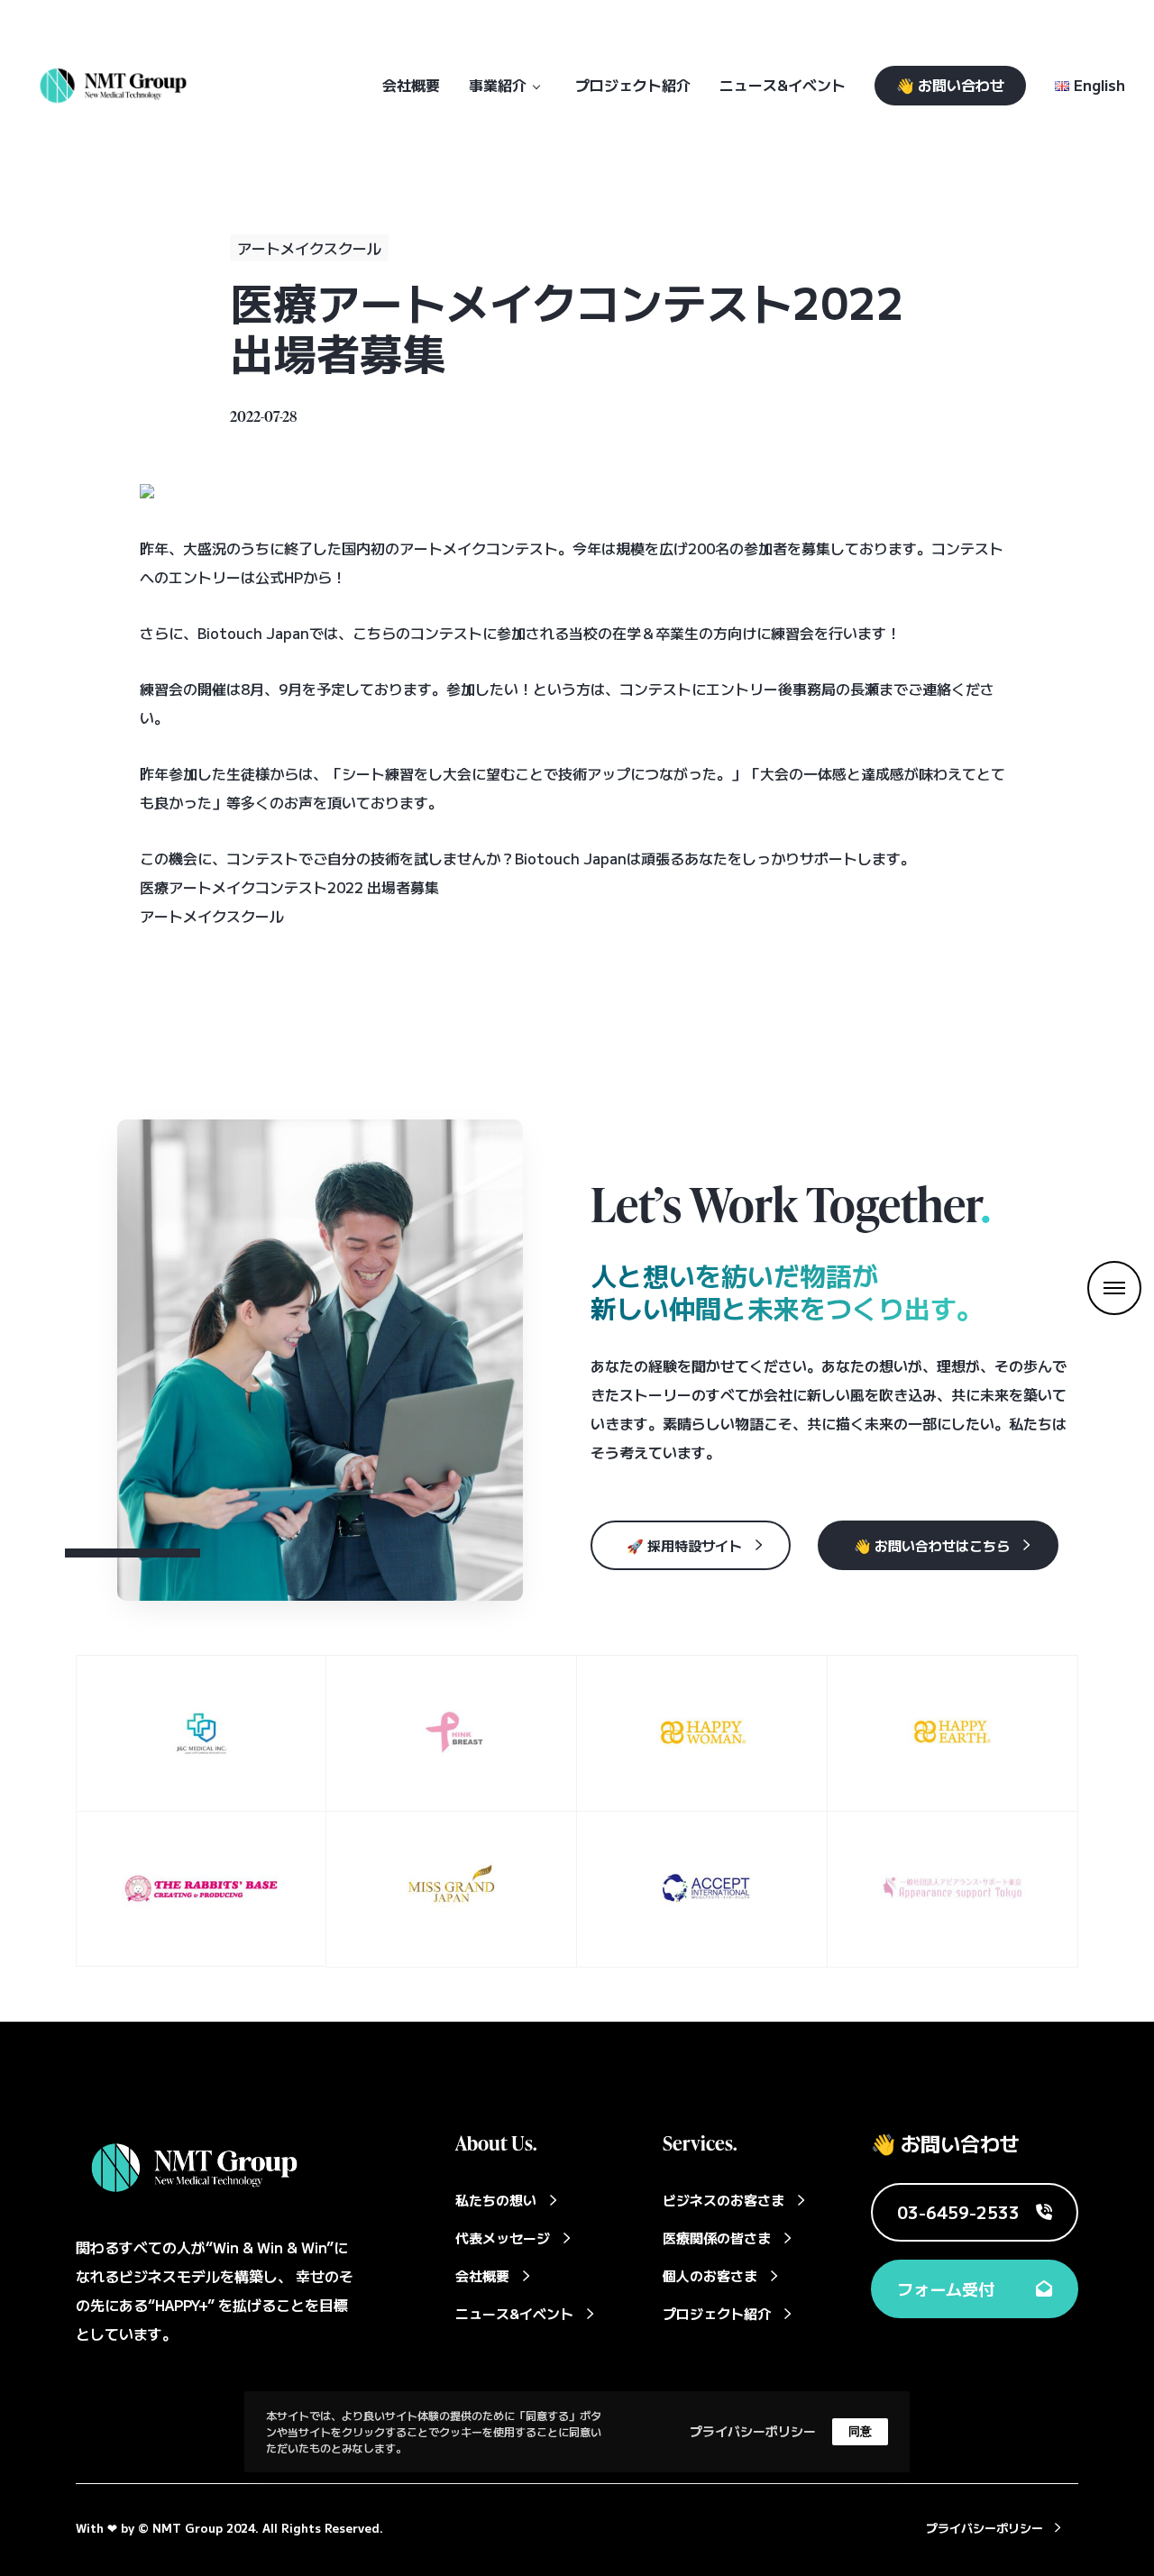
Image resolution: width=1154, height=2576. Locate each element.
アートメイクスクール (309, 248)
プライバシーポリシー (753, 2431)
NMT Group (188, 2528)
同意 (860, 2431)
